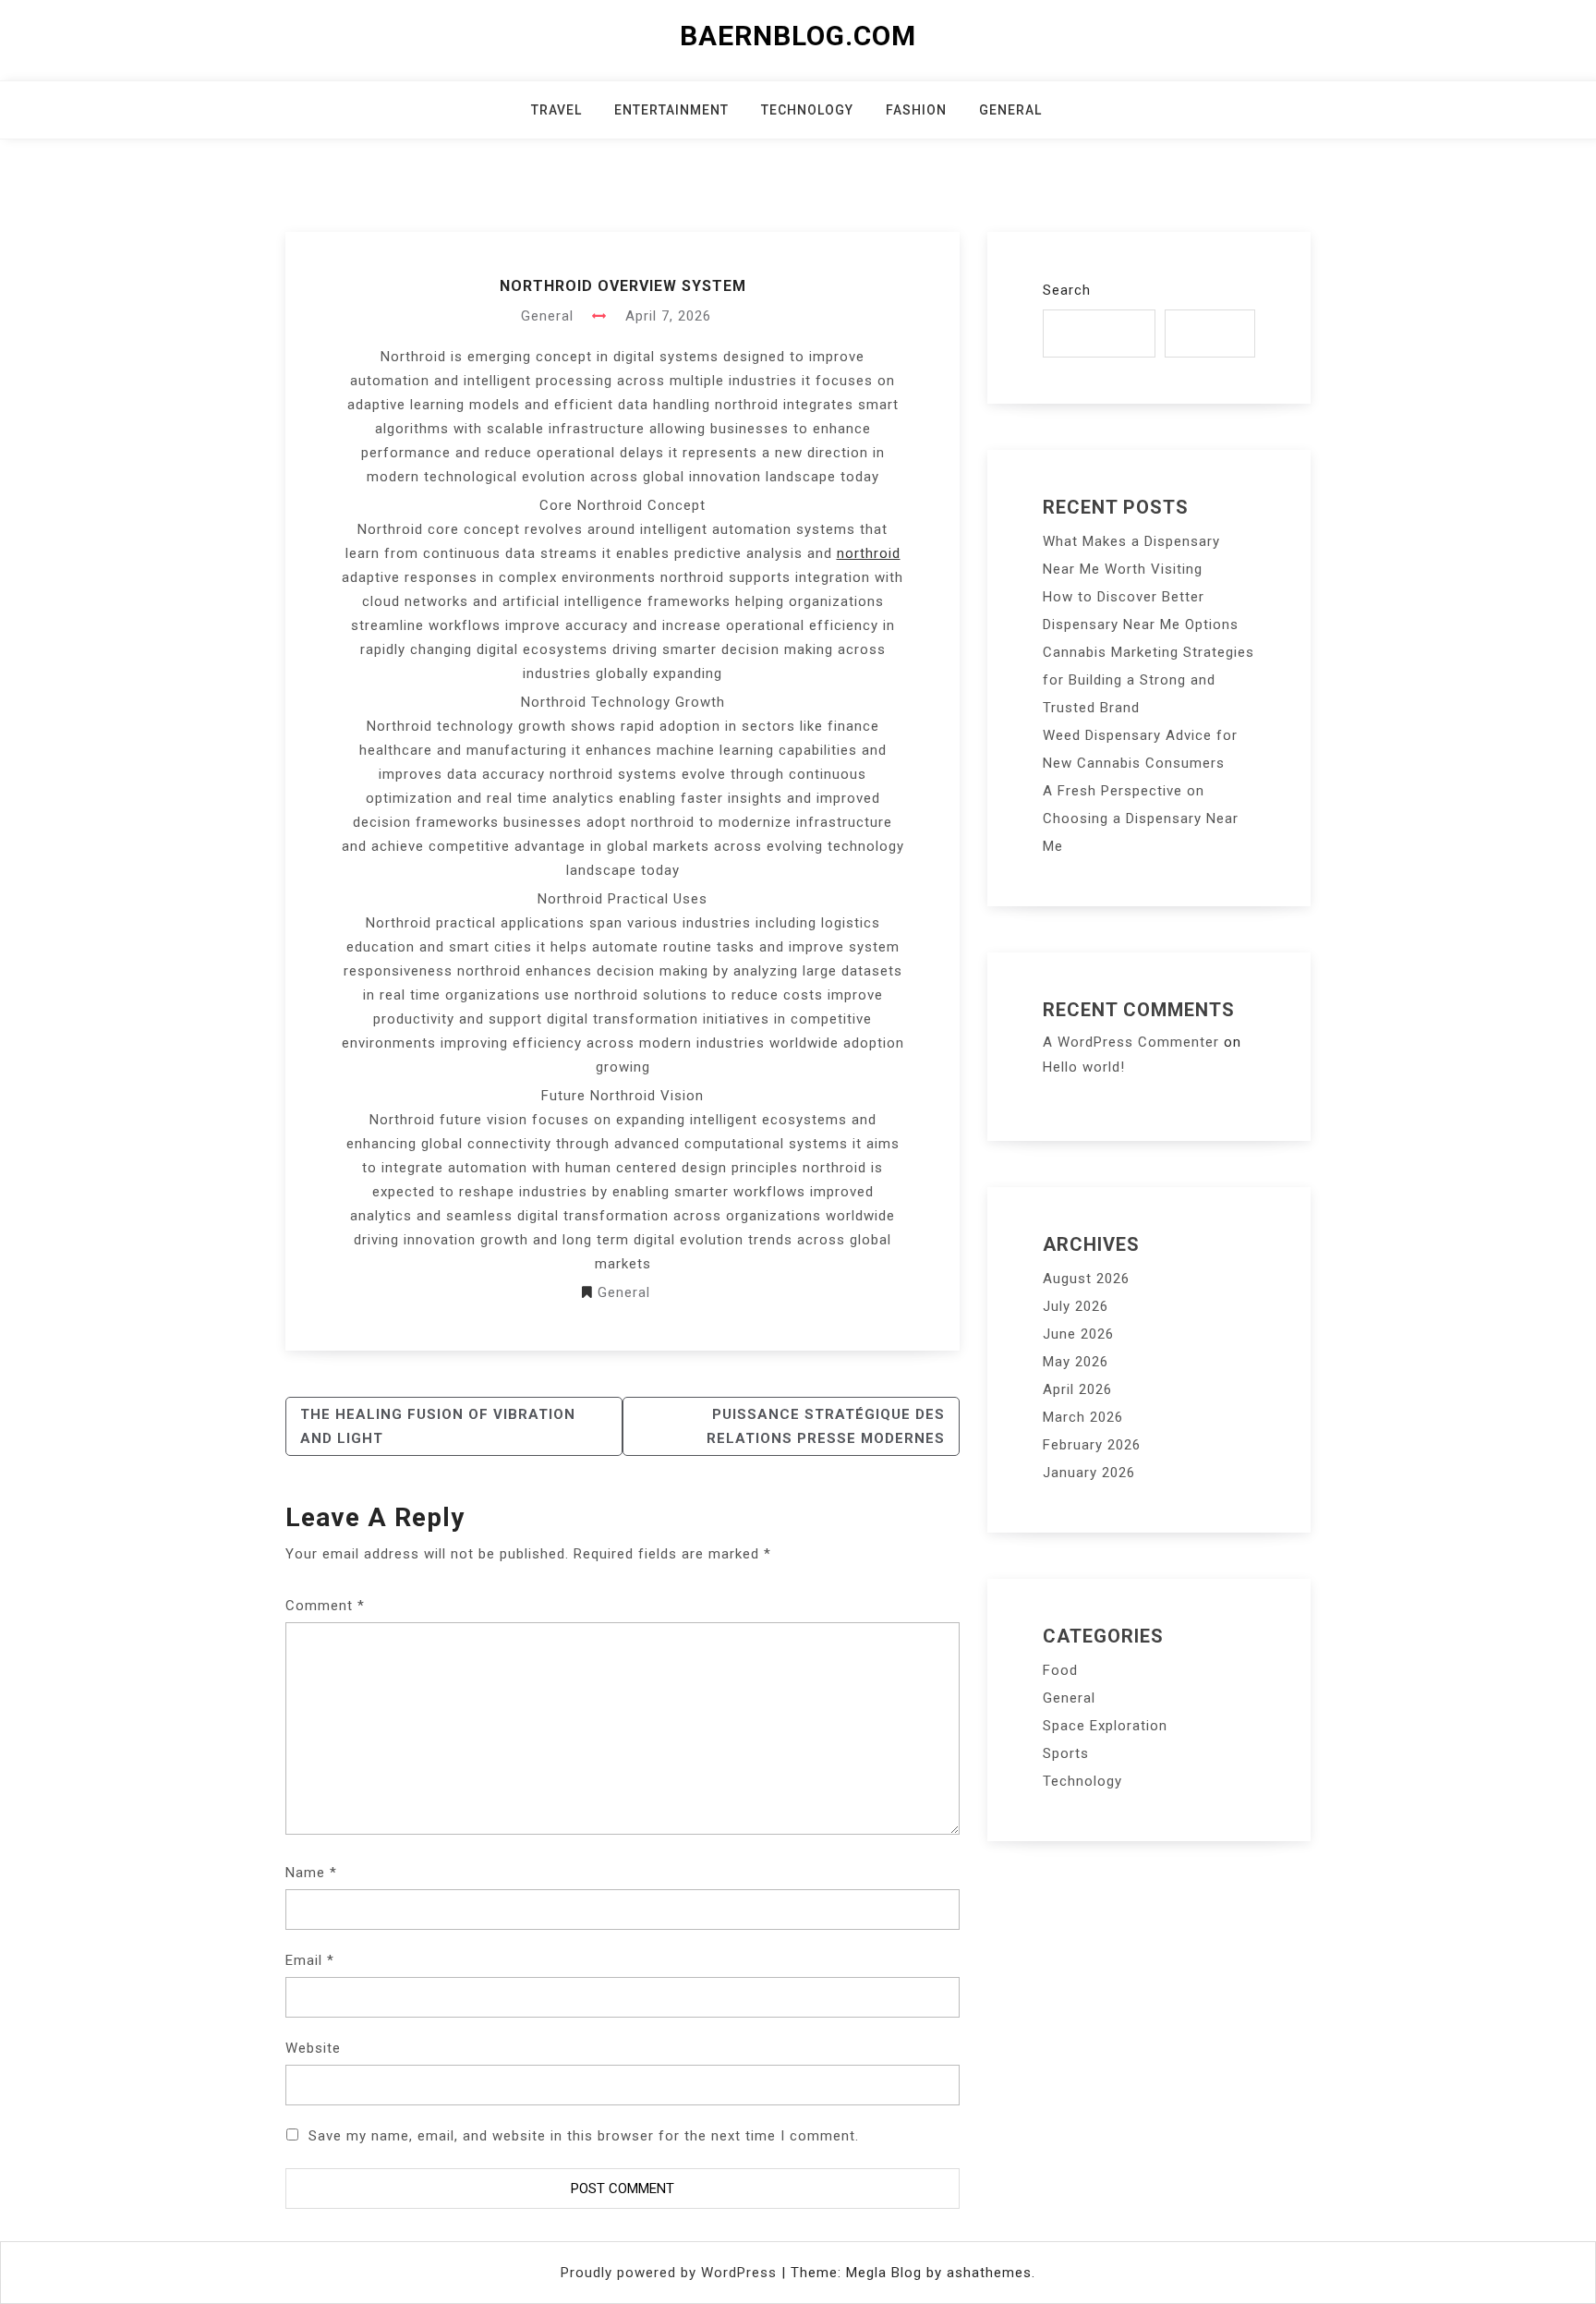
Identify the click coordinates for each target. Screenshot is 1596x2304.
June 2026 (1078, 1334)
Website (313, 2048)
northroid (869, 553)
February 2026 (1092, 1445)
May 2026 (1076, 1362)
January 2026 (1089, 1473)
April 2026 (1077, 1389)
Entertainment (671, 110)
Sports (1066, 1753)
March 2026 (1083, 1417)
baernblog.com (798, 36)
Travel (556, 110)
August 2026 (1086, 1279)
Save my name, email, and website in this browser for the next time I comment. (584, 2136)
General (1010, 110)
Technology (807, 110)
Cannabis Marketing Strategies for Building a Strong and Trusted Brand (1149, 680)
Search (1067, 290)
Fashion (916, 110)
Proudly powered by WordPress (671, 2273)
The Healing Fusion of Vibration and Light (438, 1426)
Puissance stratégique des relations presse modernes (826, 1426)
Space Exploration (1105, 1726)
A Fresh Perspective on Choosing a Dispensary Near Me (1141, 819)
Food (1060, 1670)
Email (310, 1960)
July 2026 (1076, 1306)
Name (311, 1873)
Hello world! (1084, 1067)
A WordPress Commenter (1131, 1042)
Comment (325, 1606)
